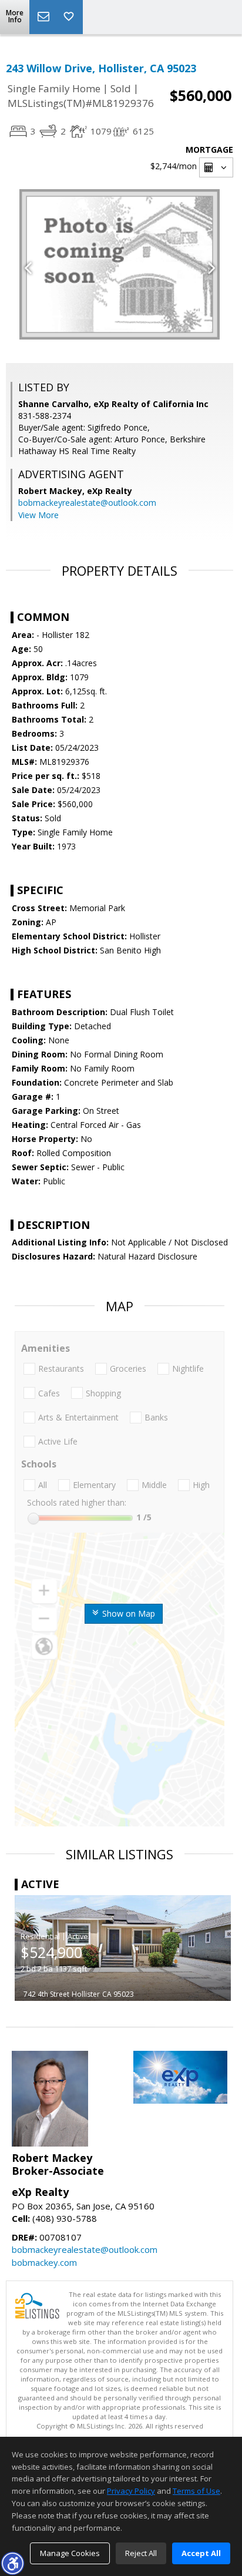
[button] (12, 2563)
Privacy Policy (131, 2491)
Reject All (141, 2553)
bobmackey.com (44, 2262)
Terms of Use (196, 2491)
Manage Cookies (70, 2553)
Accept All (201, 2553)
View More (38, 515)
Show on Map (127, 1613)
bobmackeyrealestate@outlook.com (87, 503)
